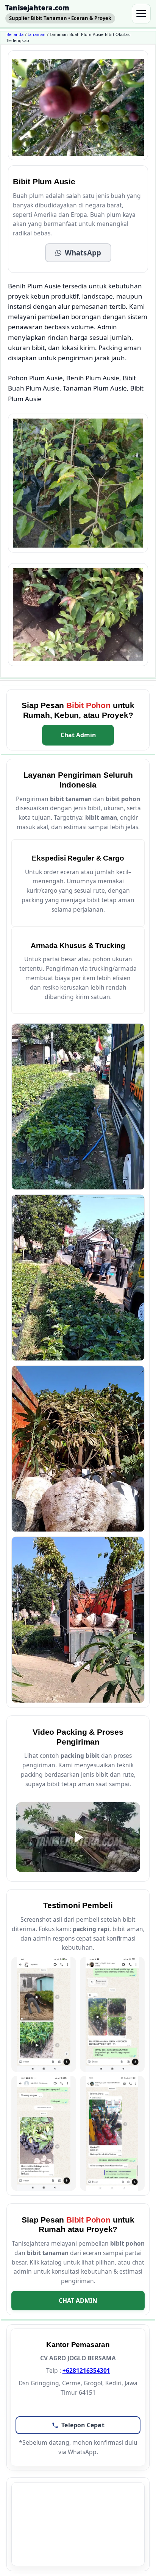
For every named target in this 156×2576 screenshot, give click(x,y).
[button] (78, 253)
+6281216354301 (86, 2371)
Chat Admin (78, 735)
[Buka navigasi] (141, 14)
